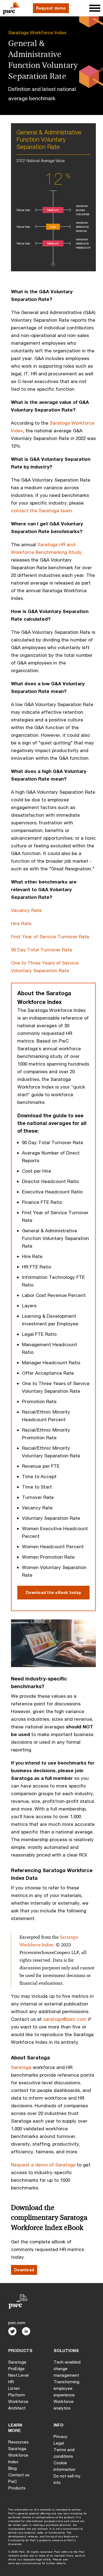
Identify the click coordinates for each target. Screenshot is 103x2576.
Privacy (61, 2436)
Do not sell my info (67, 2479)
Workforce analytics (64, 2405)
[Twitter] (12, 2331)
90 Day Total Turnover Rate (42, 950)
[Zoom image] (53, 1646)
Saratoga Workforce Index (37, 32)
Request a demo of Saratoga (43, 2165)
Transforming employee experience (66, 2388)
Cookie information (64, 2466)
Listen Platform (17, 2391)
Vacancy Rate (27, 910)
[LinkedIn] (26, 2331)
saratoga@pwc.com (65, 2019)
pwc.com (17, 2322)
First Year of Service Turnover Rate (50, 936)
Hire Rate (22, 923)
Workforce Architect (18, 2405)
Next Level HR (18, 2378)
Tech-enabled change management (67, 2368)
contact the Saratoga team (41, 510)
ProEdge (16, 2368)
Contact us (19, 2475)
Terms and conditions (64, 2453)
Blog (12, 2468)
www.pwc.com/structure (25, 2563)
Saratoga (21, 2067)
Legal (59, 2443)
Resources (18, 2442)
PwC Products (17, 2485)
